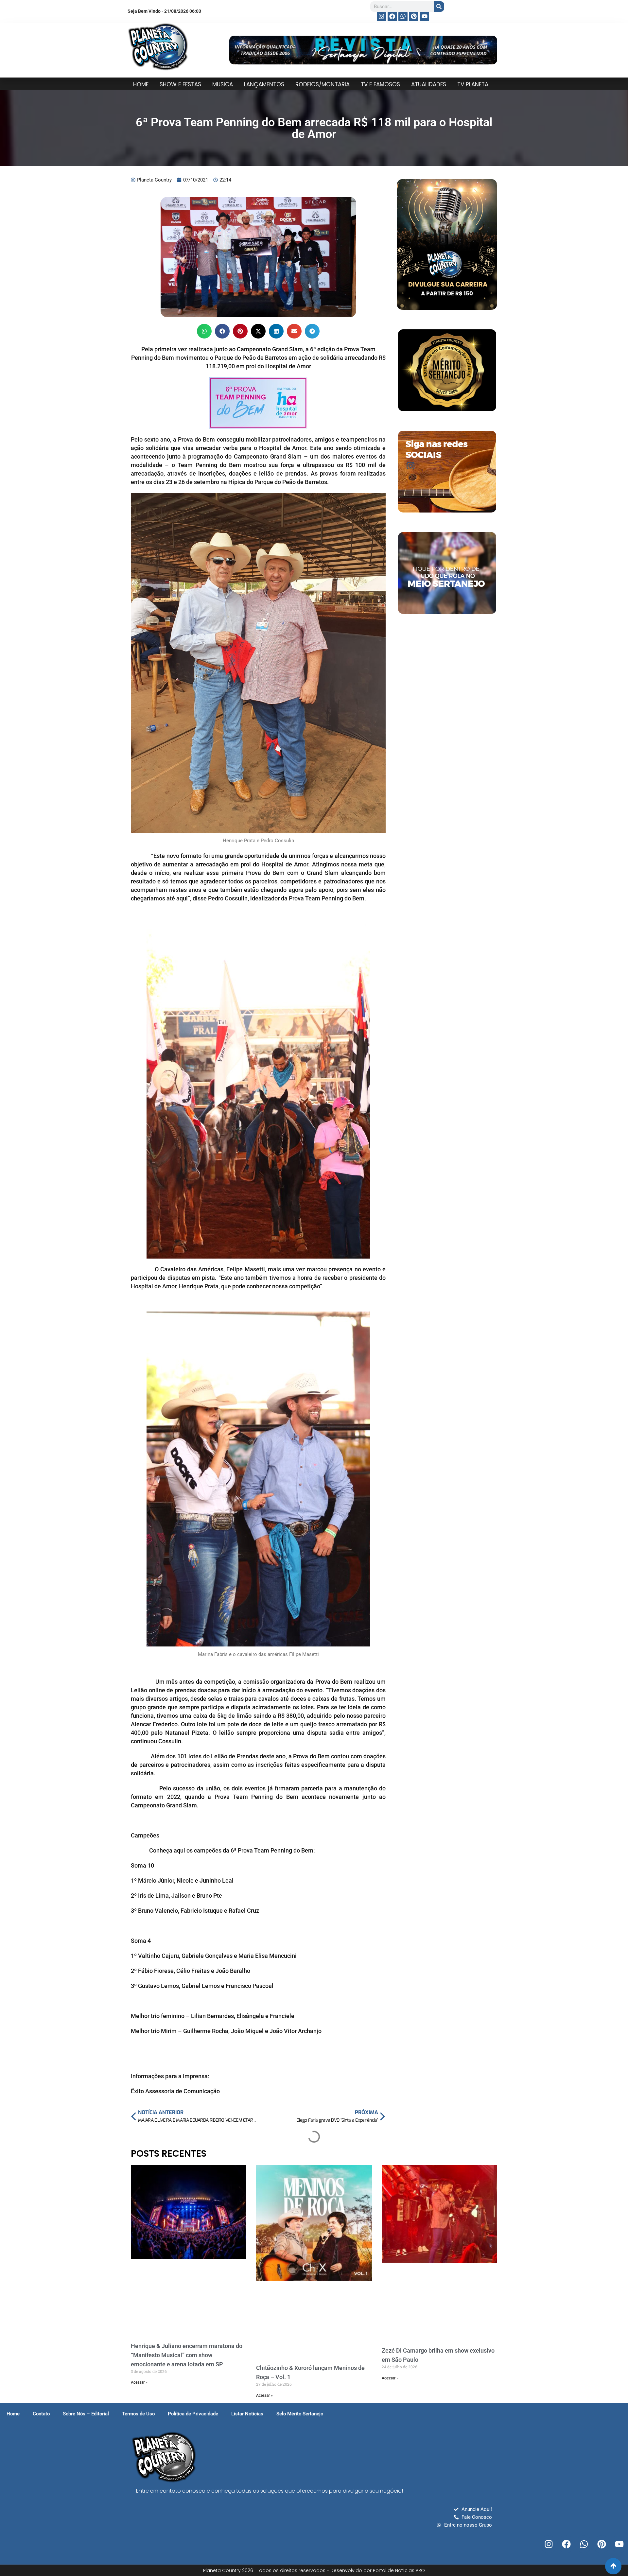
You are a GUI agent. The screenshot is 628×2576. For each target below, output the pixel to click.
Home (13, 2414)
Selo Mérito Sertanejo (300, 2414)
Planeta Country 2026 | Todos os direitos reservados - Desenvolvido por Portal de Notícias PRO (314, 2570)
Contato (41, 2414)
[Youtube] (424, 17)
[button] (204, 331)
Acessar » (139, 2382)
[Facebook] (392, 17)
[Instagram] (382, 17)
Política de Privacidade (193, 2414)
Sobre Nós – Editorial (86, 2414)
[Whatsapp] (403, 17)
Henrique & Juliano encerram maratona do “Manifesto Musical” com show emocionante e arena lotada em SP (187, 2355)
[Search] (439, 7)
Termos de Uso (138, 2414)
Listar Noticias (247, 2414)
